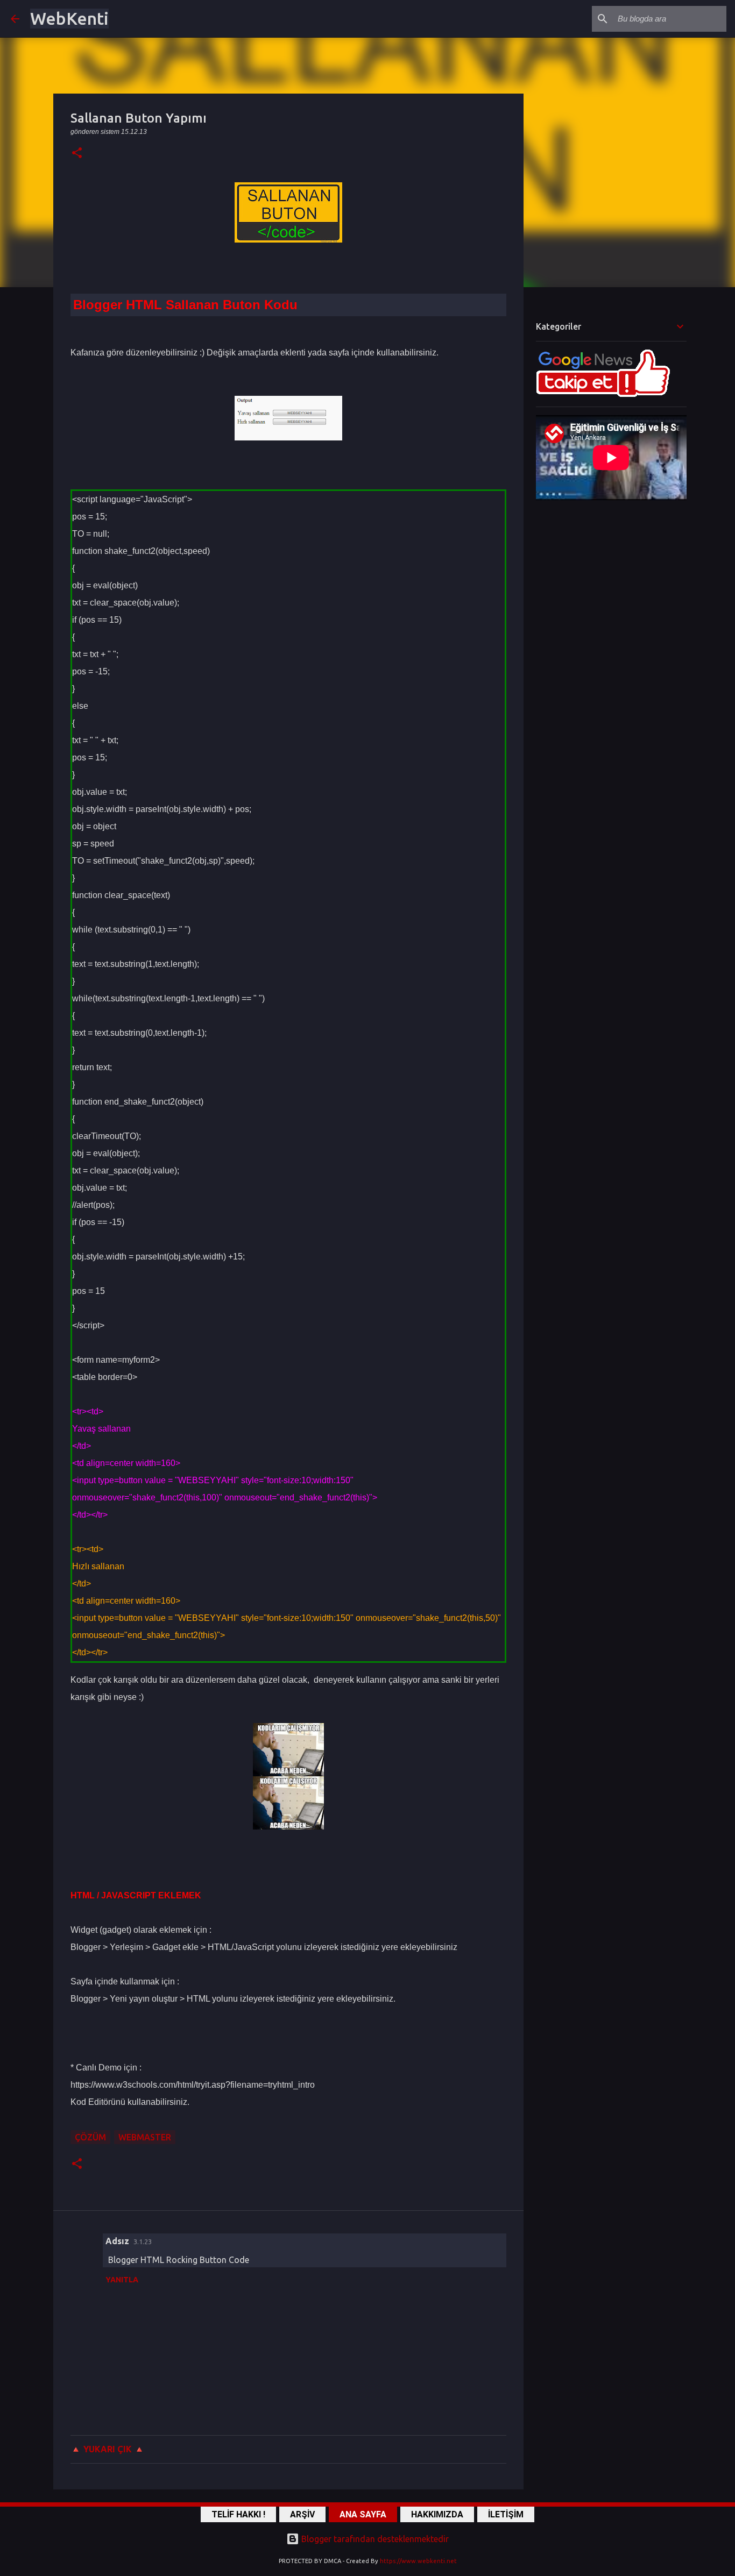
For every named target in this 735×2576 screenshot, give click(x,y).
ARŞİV (302, 2514)
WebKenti (69, 18)
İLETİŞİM (506, 2514)
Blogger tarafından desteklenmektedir (374, 2539)
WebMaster (145, 2137)
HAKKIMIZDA (437, 2514)
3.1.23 (143, 2241)
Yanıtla (122, 2280)
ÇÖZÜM (90, 2137)
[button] (77, 154)
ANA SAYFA (363, 2514)
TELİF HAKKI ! (238, 2514)
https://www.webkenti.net (418, 2561)
